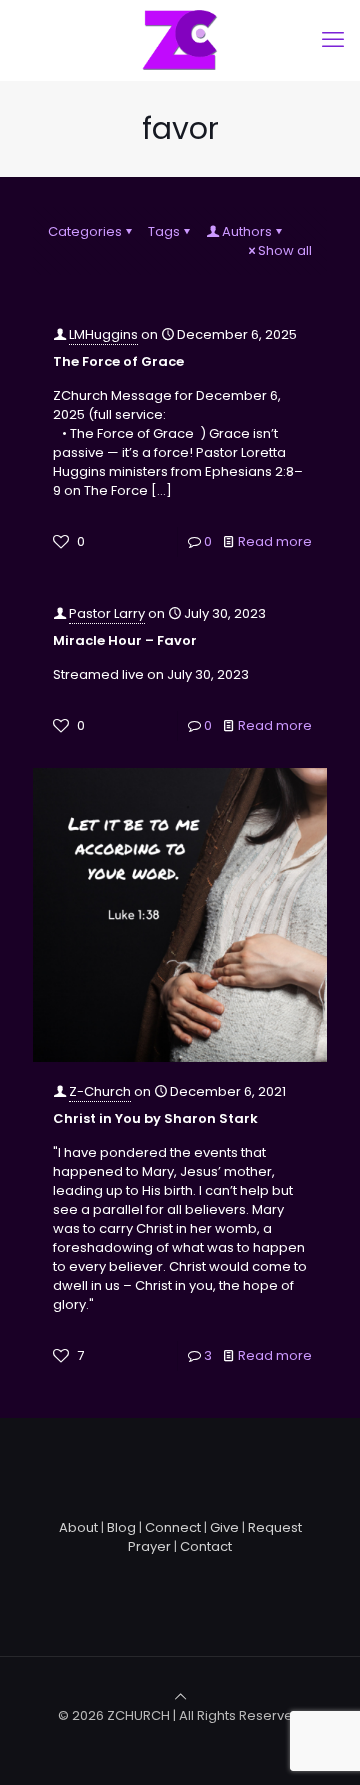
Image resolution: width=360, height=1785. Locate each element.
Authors (247, 231)
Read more (275, 541)
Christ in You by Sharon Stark (155, 1118)
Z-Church (100, 1091)
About (78, 1527)
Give (224, 1527)
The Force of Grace (118, 361)
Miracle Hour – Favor (125, 640)
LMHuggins (103, 334)
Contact (206, 1546)
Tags (164, 231)
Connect (173, 1527)
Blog (121, 1527)
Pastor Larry (107, 613)
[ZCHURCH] (180, 40)
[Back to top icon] (180, 1696)
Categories (85, 231)
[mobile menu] (333, 40)
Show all (285, 250)
